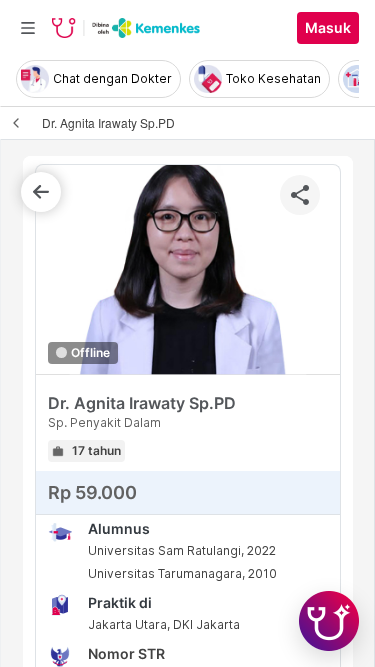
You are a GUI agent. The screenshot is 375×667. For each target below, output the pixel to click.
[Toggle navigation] (28, 28)
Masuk (328, 28)
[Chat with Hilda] (329, 621)
